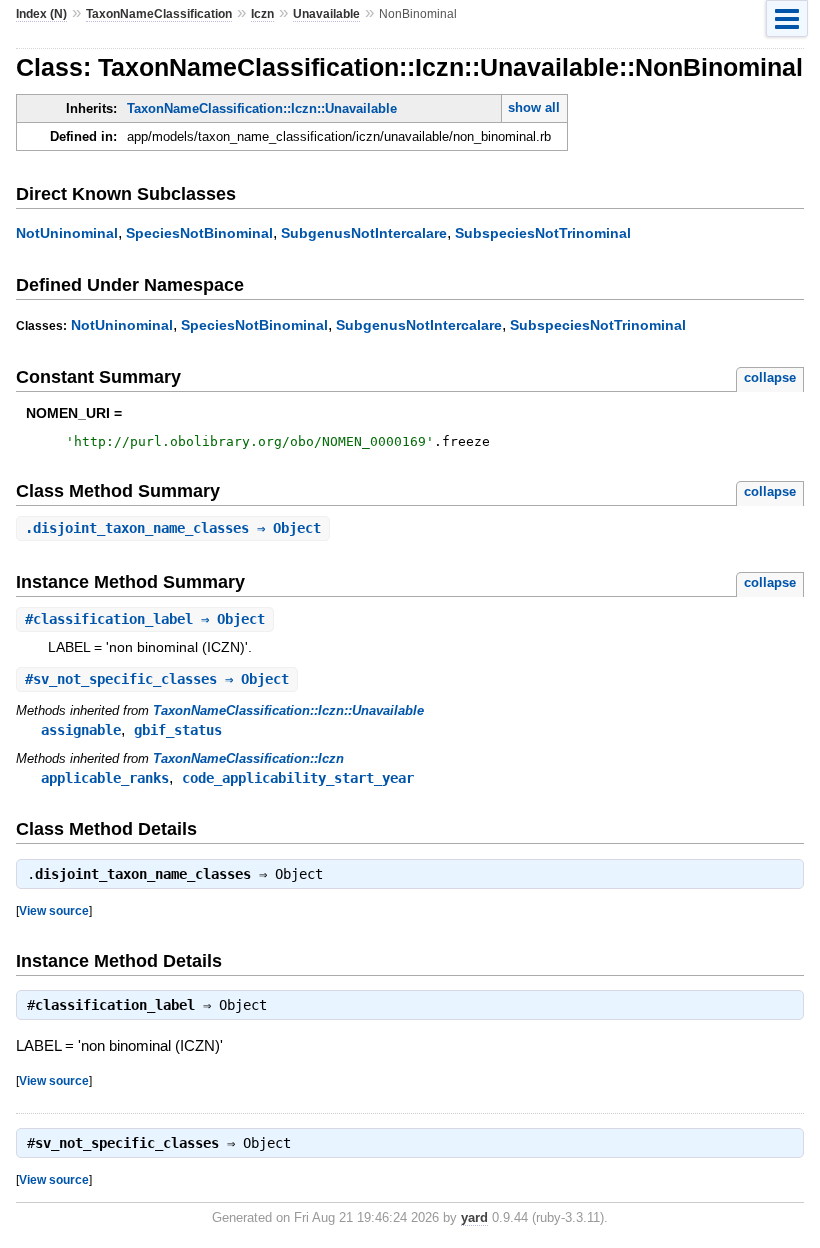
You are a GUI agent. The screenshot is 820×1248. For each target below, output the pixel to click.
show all (534, 107)
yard (474, 1217)
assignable (81, 730)
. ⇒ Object (173, 528)
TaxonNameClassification (159, 14)
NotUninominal (67, 233)
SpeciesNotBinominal (199, 233)
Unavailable (326, 14)
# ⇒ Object (145, 619)
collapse (770, 377)
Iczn (262, 14)
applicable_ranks (105, 778)
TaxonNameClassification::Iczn (248, 758)
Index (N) (41, 14)
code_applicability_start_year (298, 778)
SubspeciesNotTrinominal (543, 233)
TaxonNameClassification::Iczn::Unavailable (262, 108)
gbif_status (178, 730)
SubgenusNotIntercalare (364, 233)
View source (54, 910)
